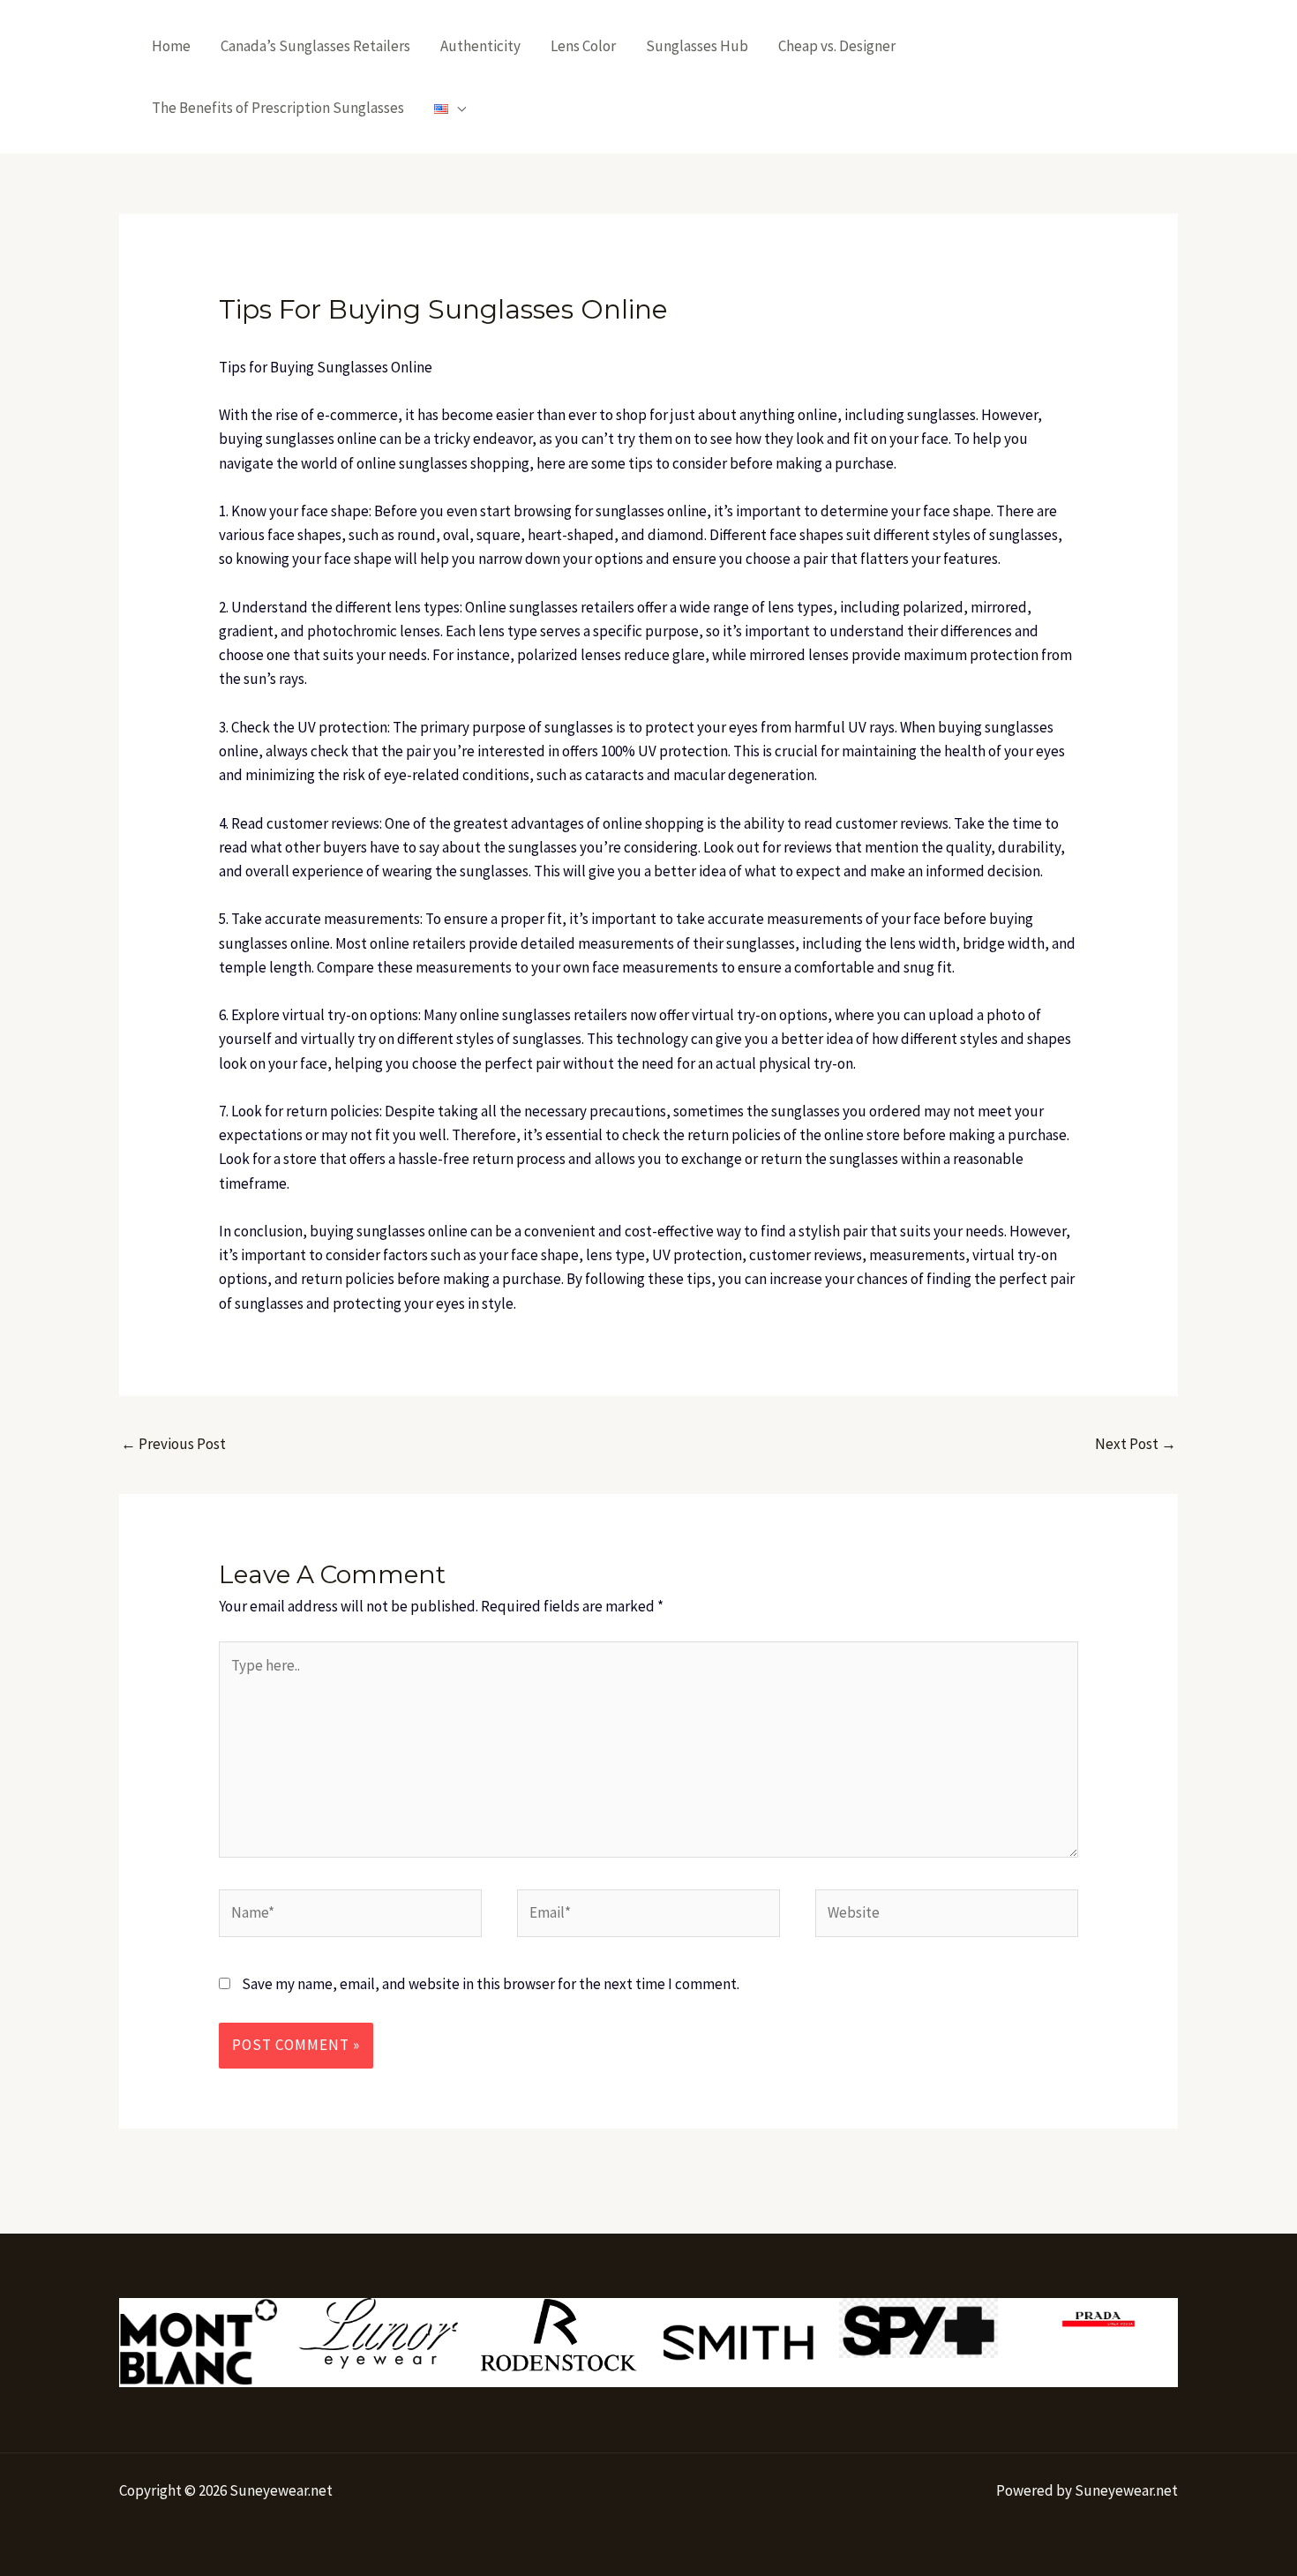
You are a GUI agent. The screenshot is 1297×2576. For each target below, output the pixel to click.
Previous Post (173, 1444)
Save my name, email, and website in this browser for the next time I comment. (491, 1984)
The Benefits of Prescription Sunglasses (278, 108)
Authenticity (480, 46)
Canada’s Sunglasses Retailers (315, 46)
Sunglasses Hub (697, 46)
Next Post (1136, 1444)
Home (171, 46)
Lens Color (583, 46)
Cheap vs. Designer (837, 46)
